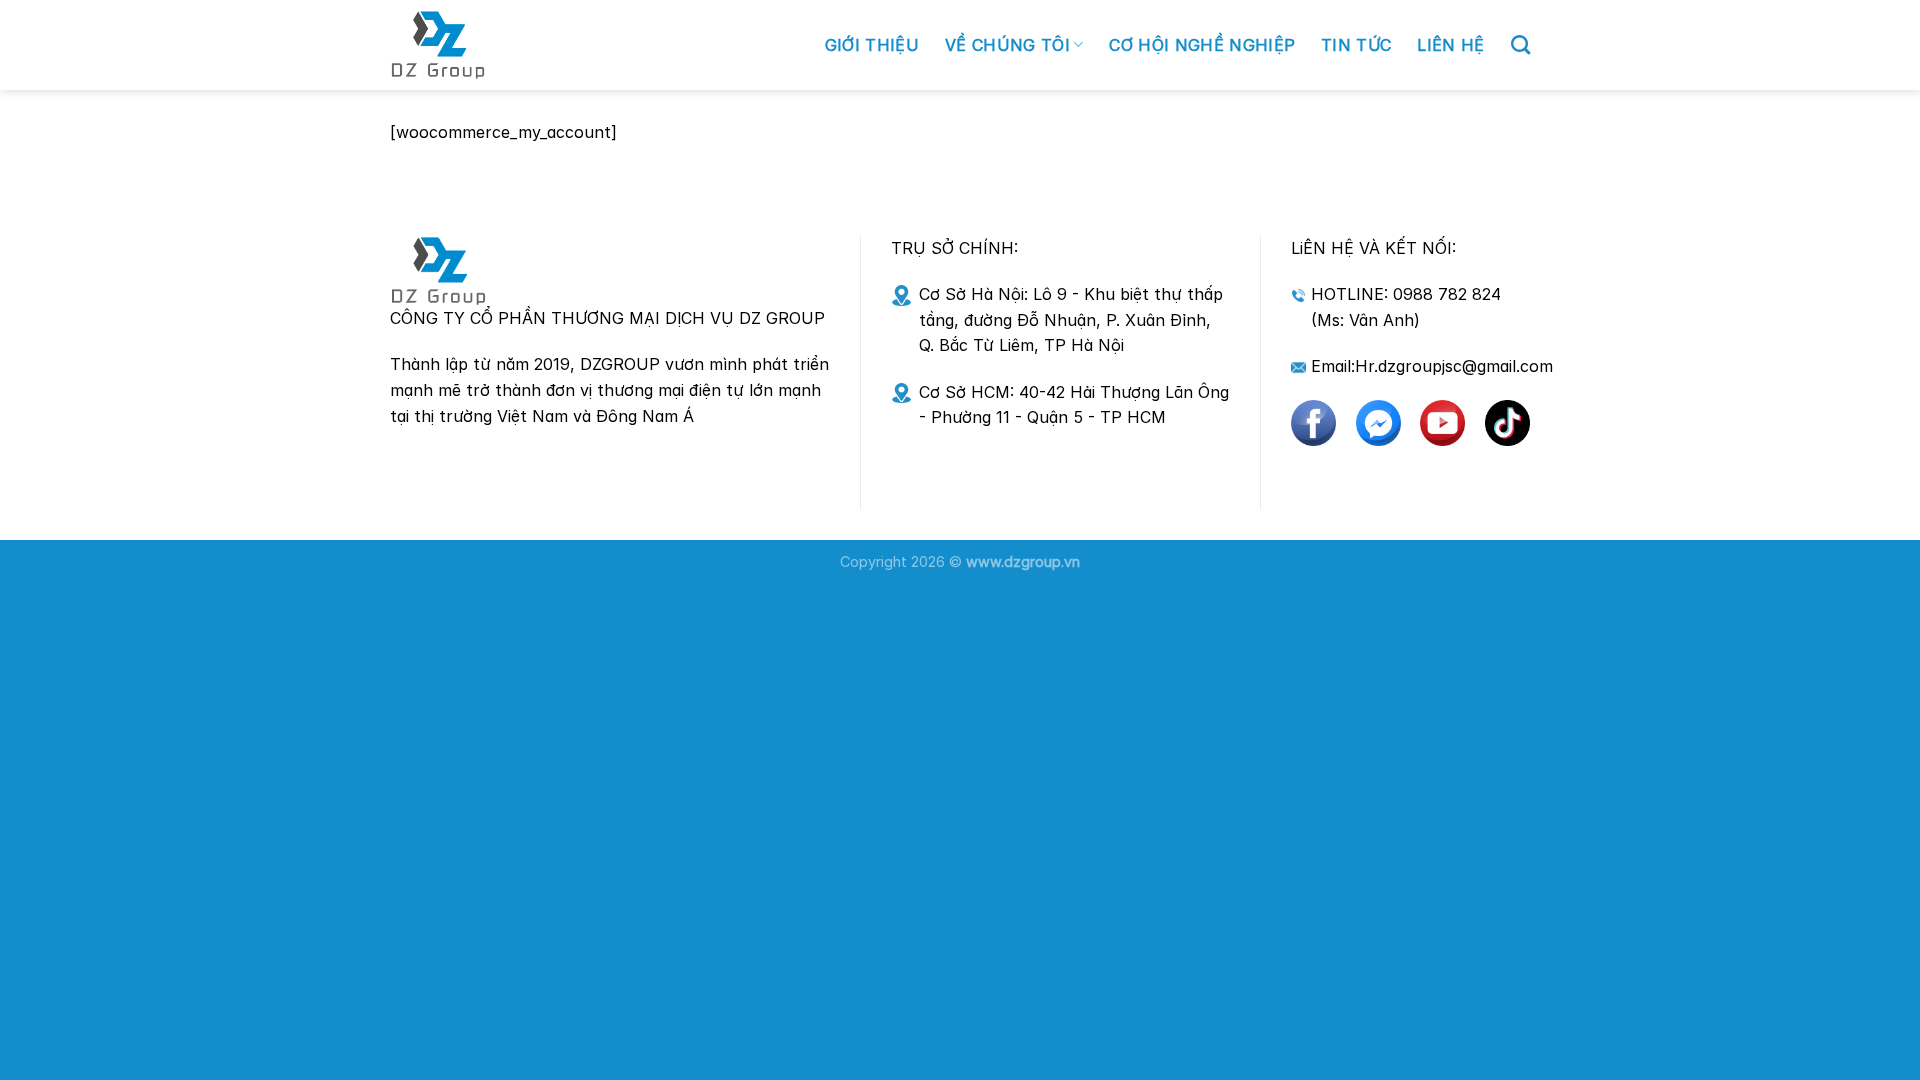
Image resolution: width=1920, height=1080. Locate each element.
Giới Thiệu (872, 45)
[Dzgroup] (528, 45)
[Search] (1520, 44)
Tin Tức (1356, 45)
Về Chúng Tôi (1007, 45)
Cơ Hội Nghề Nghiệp (1202, 45)
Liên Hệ (1450, 45)
